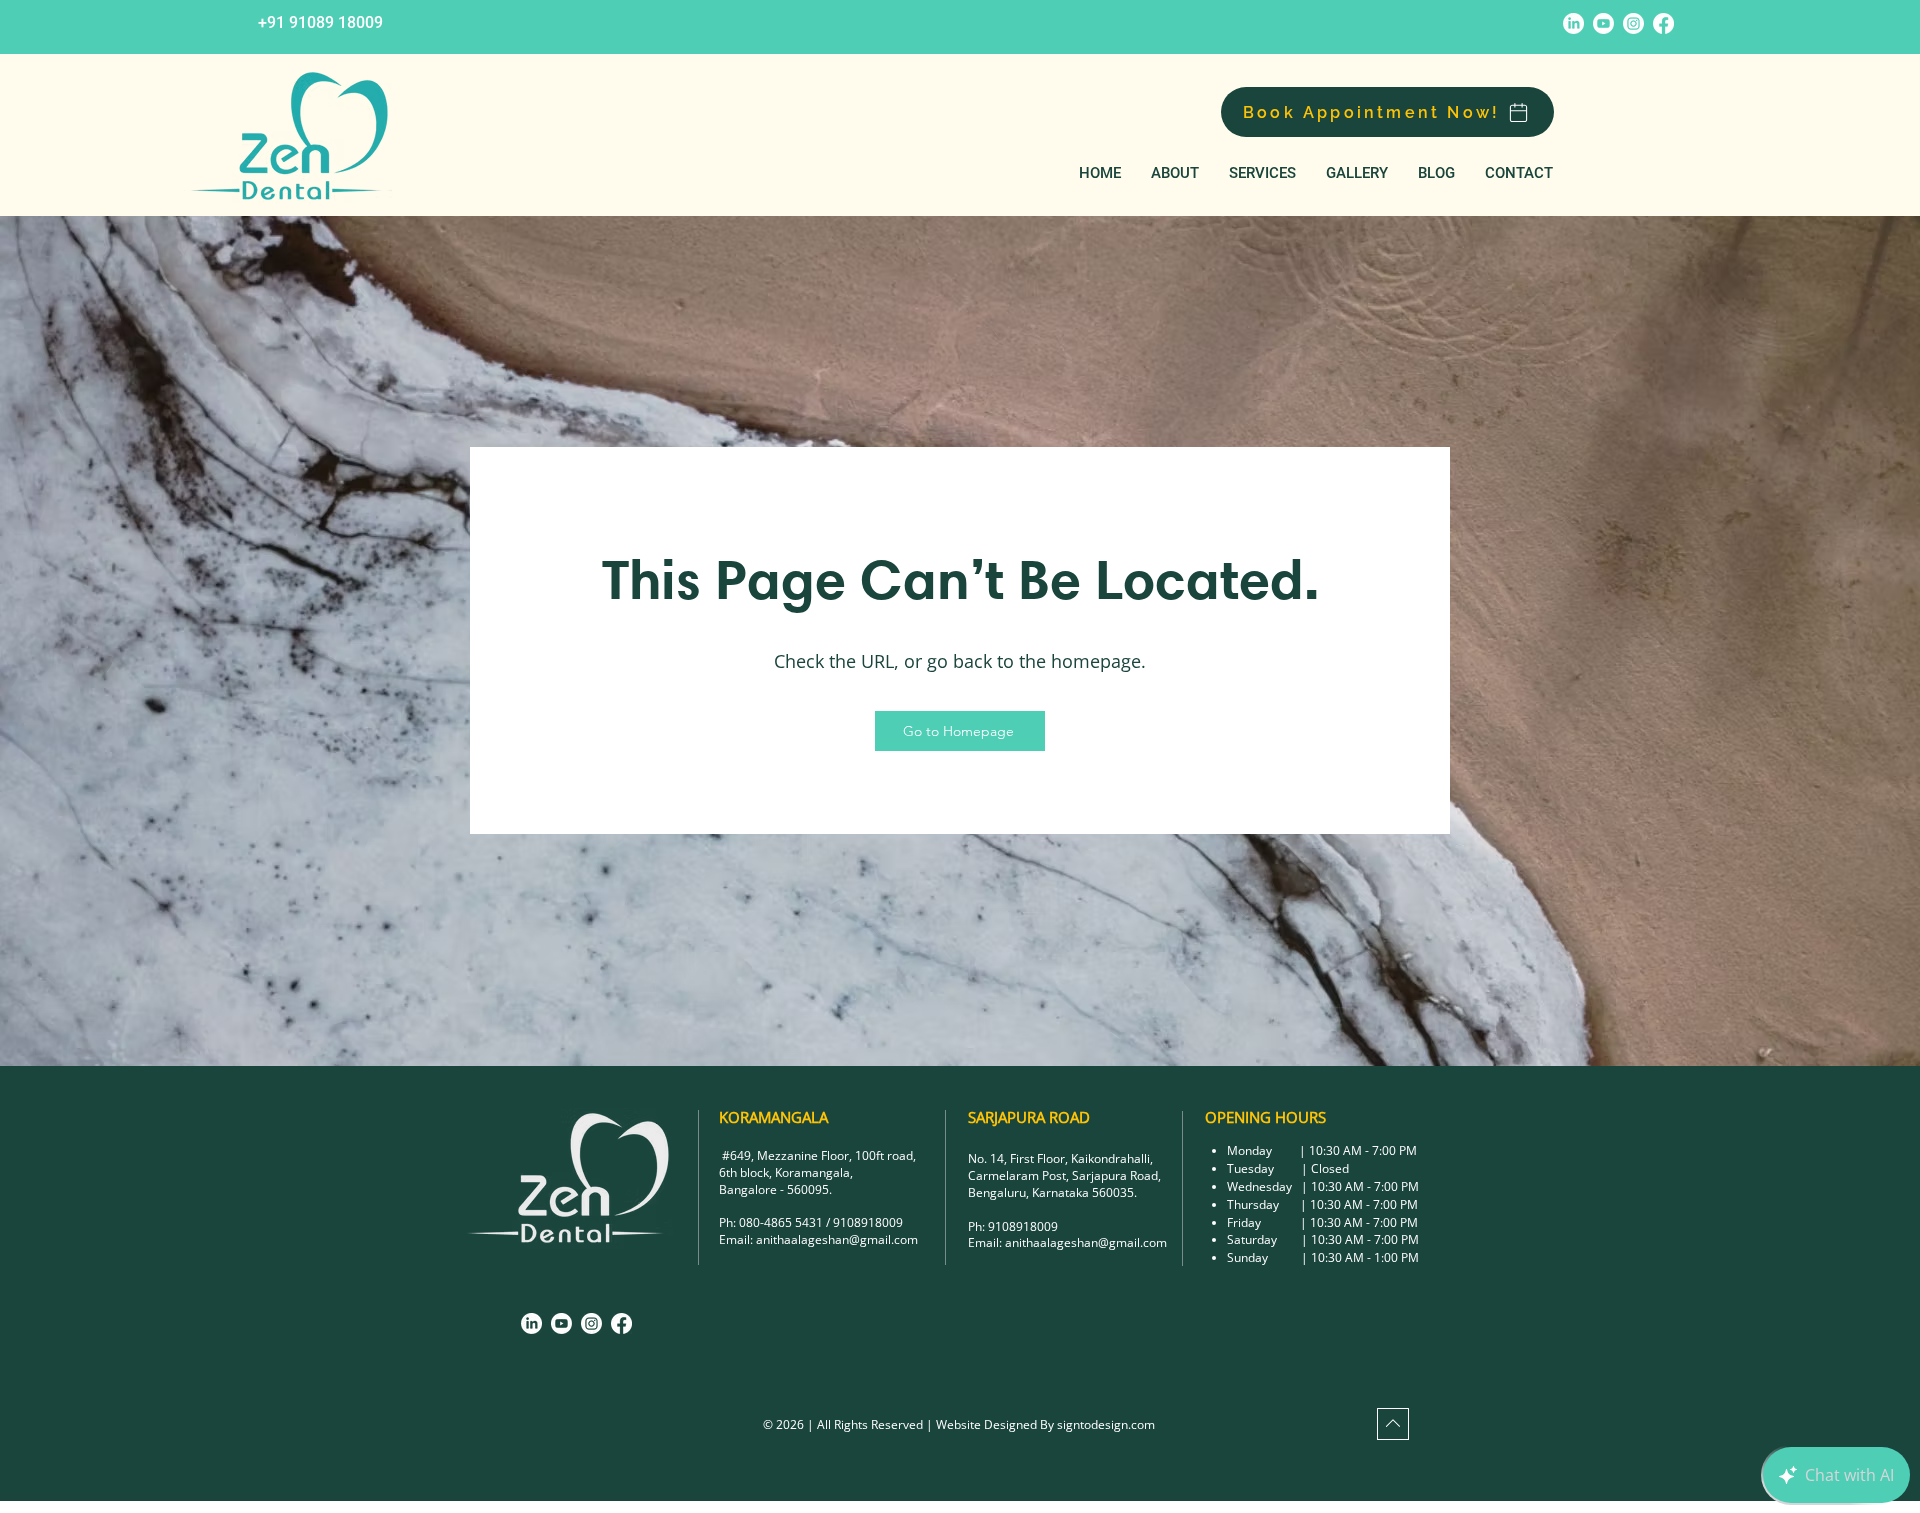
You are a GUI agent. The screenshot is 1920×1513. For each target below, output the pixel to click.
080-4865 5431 (781, 1222)
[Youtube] (1603, 23)
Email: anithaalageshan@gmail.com (1067, 1242)
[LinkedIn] (1573, 23)
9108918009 (868, 1222)
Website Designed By (996, 1424)
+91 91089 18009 (320, 22)
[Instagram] (1633, 23)
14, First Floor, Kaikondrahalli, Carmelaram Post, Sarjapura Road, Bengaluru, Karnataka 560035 (1064, 1175)
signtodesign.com (1106, 1424)
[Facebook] (1663, 23)
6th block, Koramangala (784, 1172)
